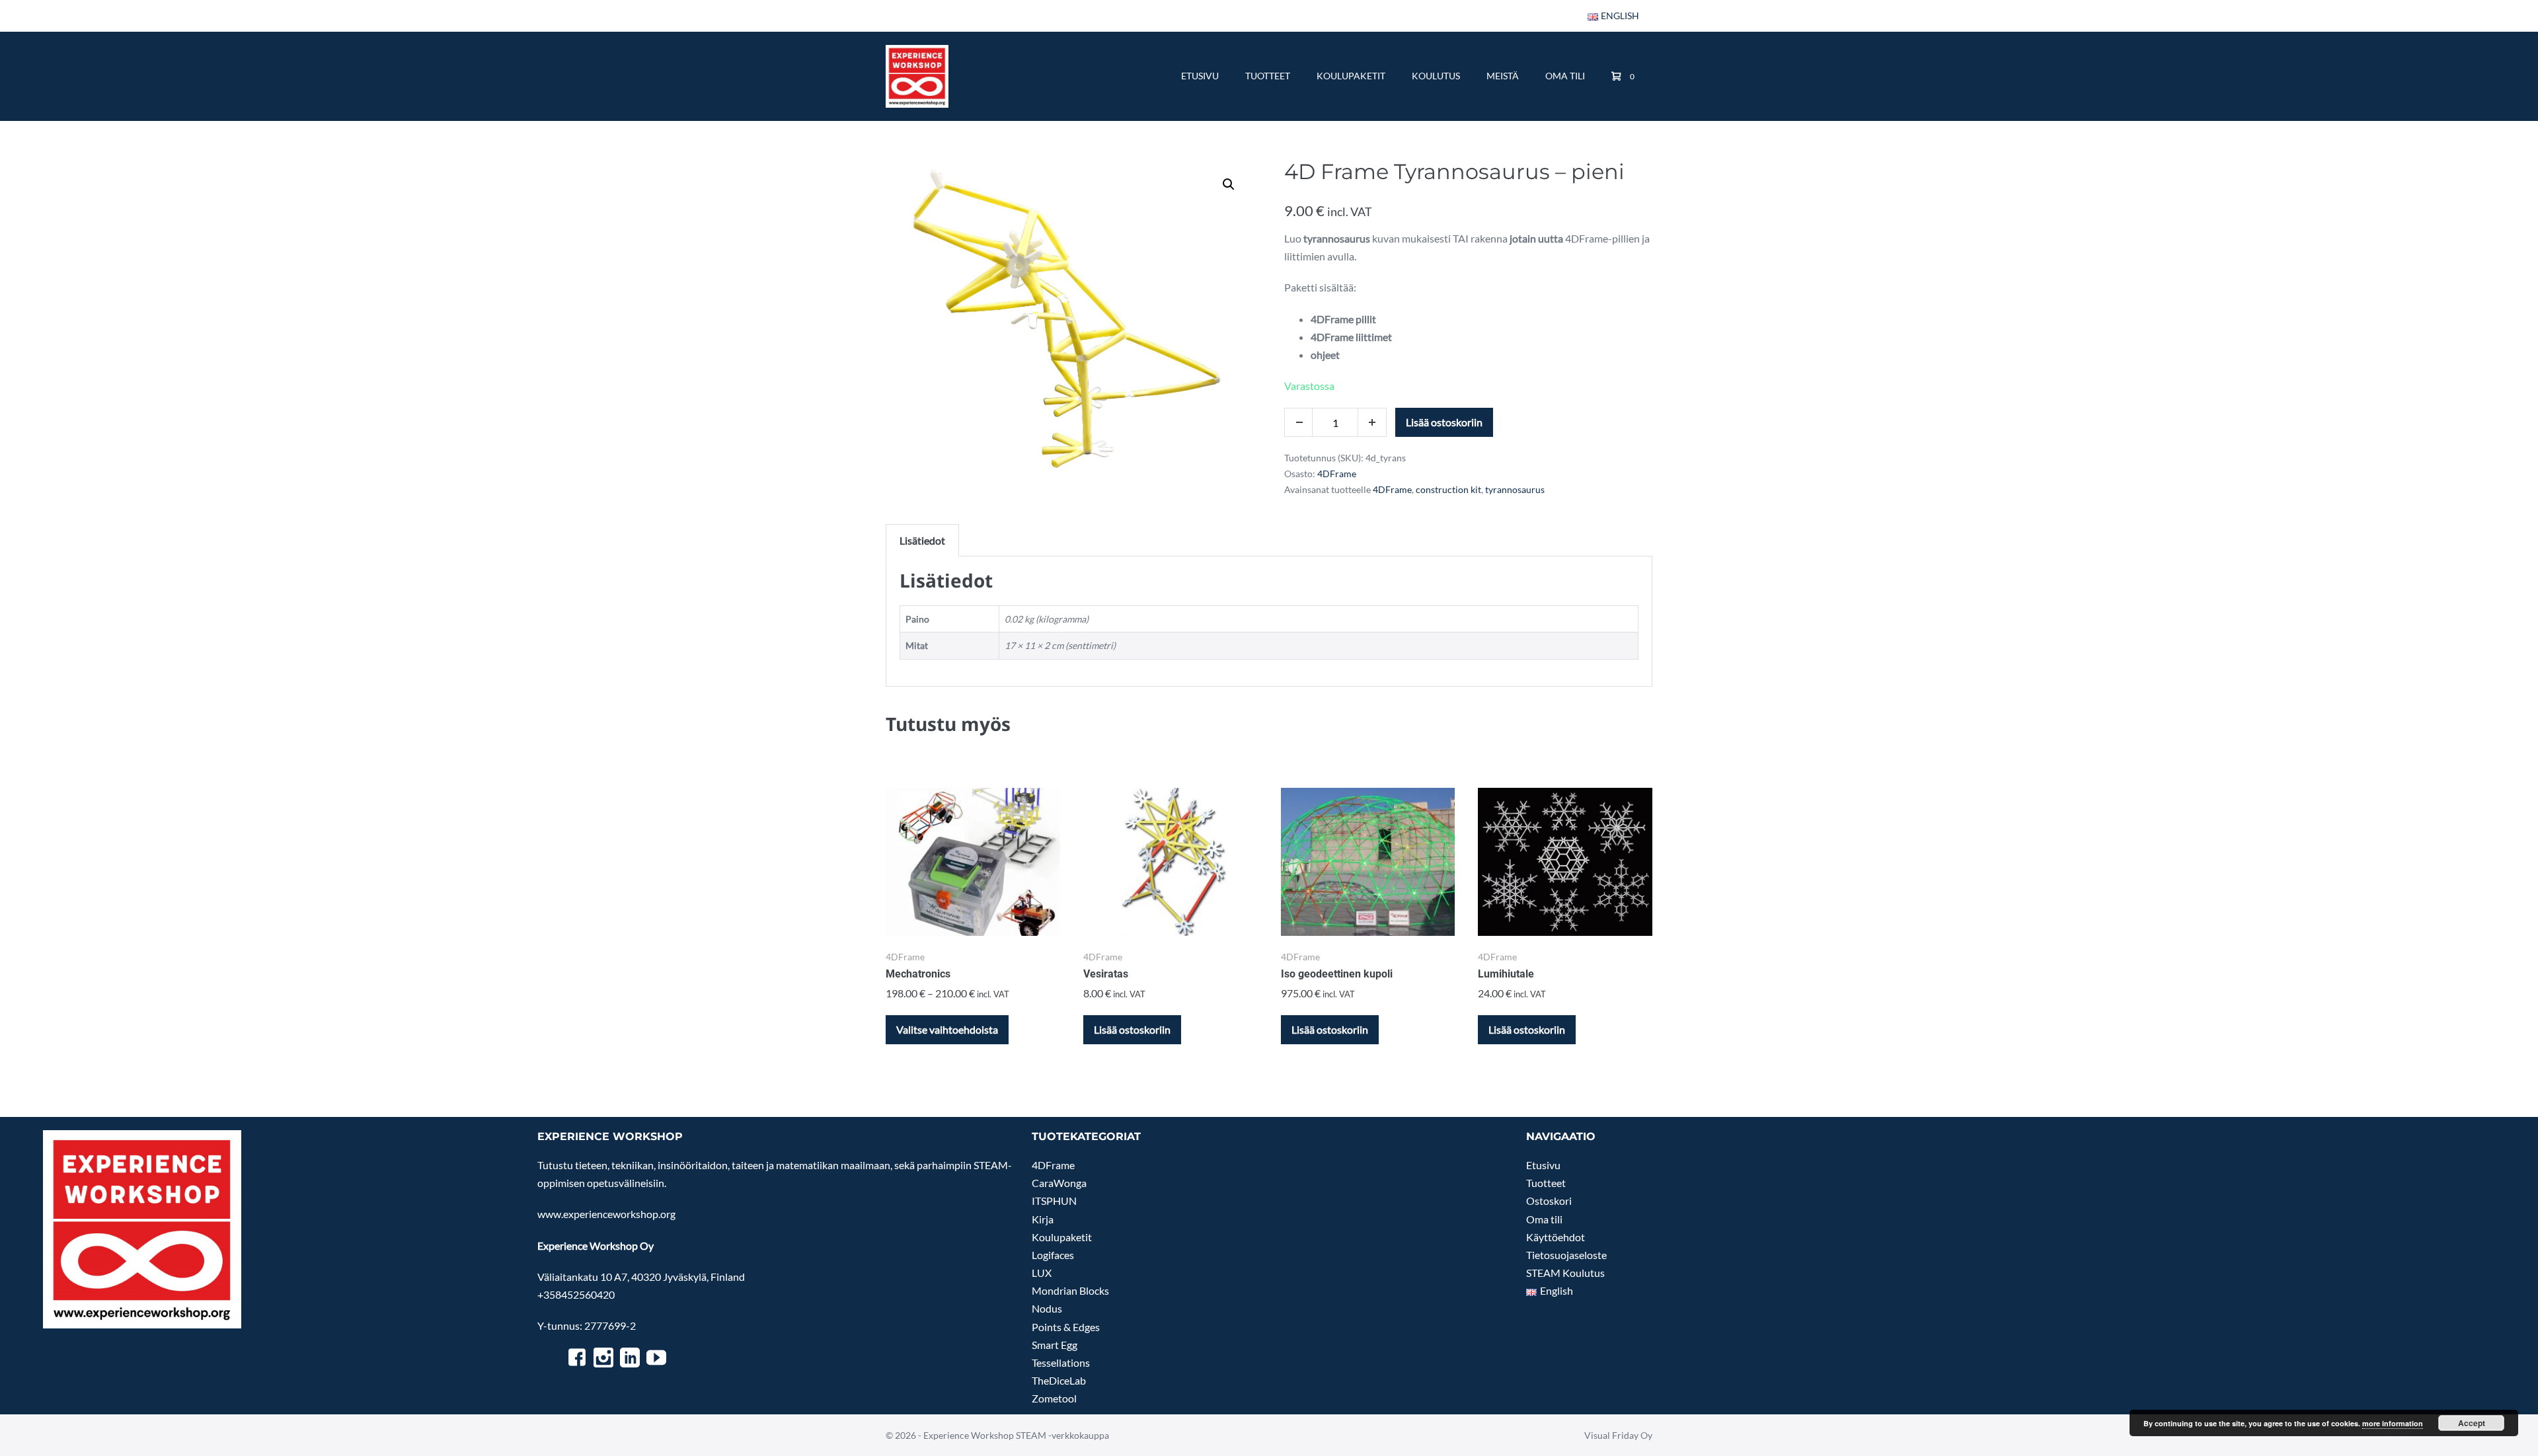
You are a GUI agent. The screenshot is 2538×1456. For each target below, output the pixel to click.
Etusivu (1200, 76)
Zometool (1054, 1398)
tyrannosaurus (1515, 489)
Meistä (1503, 76)
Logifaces (1053, 1255)
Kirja (1043, 1219)
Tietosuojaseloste (1566, 1255)
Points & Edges (1066, 1327)
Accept (2472, 1423)
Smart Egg (1055, 1345)
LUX (1042, 1273)
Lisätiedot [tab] (922, 540)
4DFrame (1337, 474)
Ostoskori (1549, 1201)
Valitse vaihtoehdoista (947, 1029)
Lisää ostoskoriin (1444, 422)
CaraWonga (1059, 1183)
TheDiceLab (1059, 1380)
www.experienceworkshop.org (606, 1214)
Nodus (1047, 1308)
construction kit (1448, 489)
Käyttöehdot (1556, 1237)
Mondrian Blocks (1070, 1290)
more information (2393, 1423)
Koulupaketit (1351, 76)
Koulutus (1436, 76)
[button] (1229, 184)
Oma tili (1565, 76)
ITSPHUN (1054, 1201)
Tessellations (1061, 1362)
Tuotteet (1268, 76)
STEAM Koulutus (1565, 1273)
